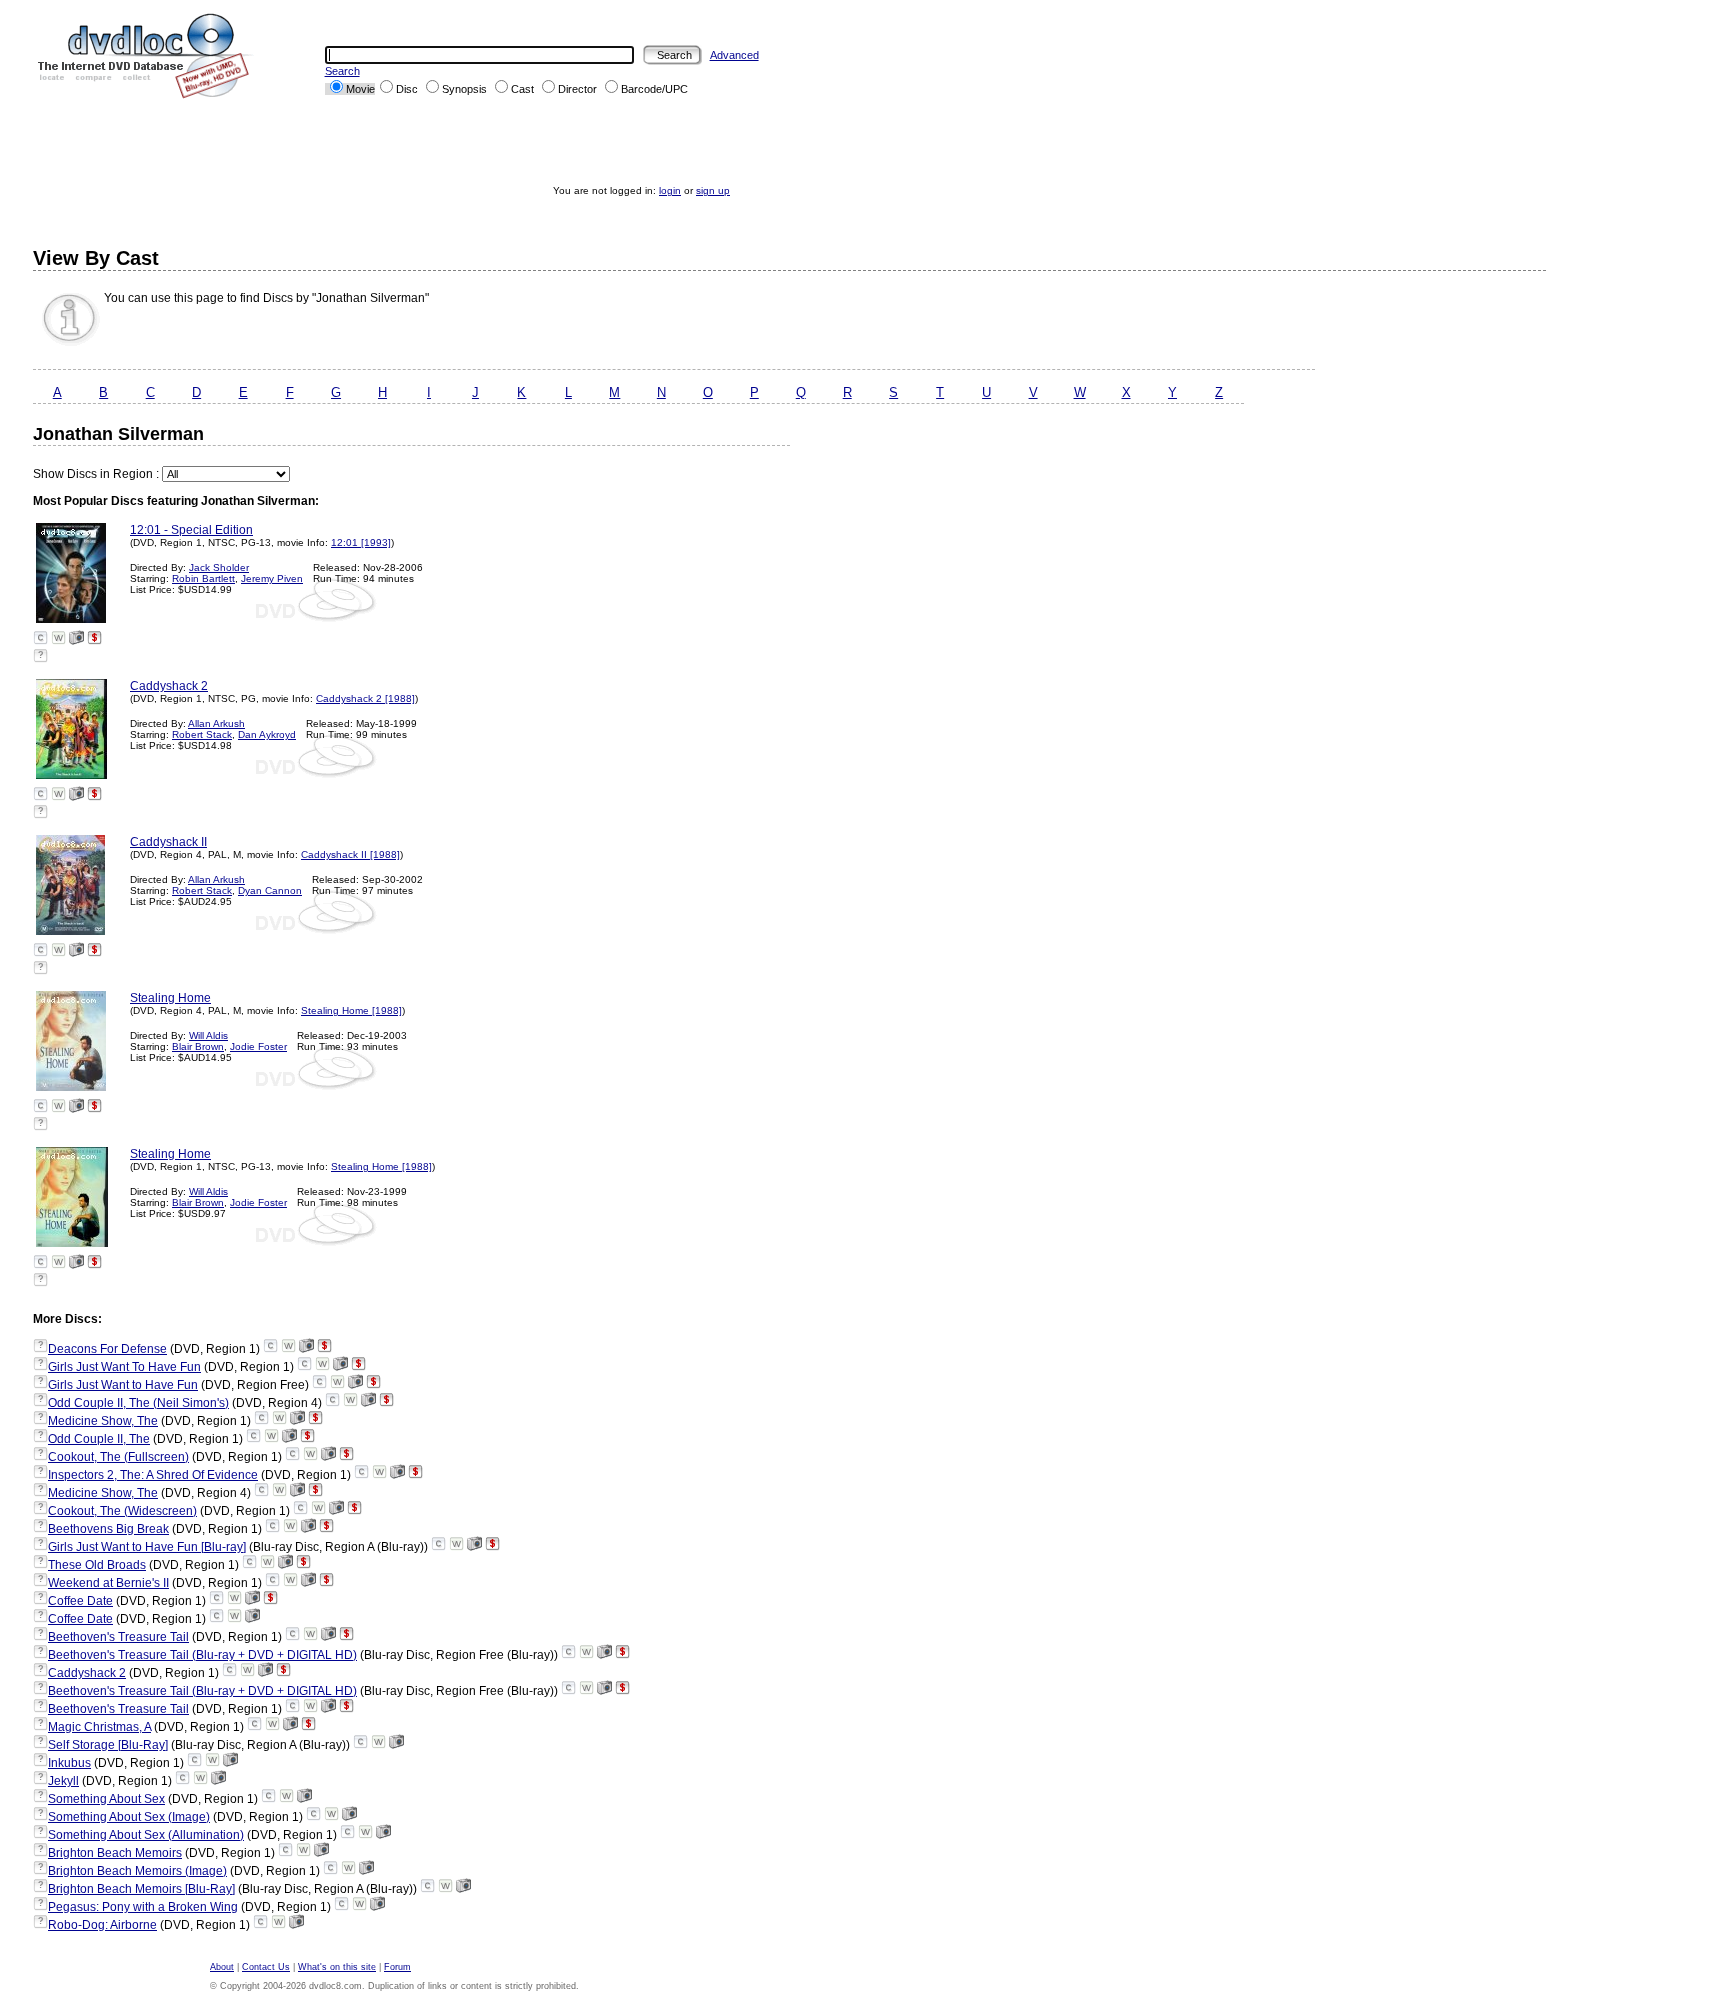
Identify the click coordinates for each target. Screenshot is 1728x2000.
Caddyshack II (168, 842)
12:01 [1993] (361, 542)
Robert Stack (202, 734)
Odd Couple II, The (99, 1439)
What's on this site (337, 1967)
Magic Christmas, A (99, 1727)
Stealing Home (170, 998)
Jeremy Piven (272, 578)
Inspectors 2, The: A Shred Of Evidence (153, 1475)
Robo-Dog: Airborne (102, 1925)
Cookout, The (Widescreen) (122, 1511)
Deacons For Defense (107, 1349)
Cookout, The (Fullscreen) (118, 1457)
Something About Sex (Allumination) (146, 1835)
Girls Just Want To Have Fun (124, 1367)
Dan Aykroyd (267, 734)
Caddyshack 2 (169, 686)
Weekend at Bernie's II (108, 1583)
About (222, 1967)
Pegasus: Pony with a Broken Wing (143, 1907)
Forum (397, 1967)
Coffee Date (80, 1601)
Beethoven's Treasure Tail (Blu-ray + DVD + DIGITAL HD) (202, 1655)
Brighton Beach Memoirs (115, 1853)
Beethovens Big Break (108, 1529)
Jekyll (63, 1781)
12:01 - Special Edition (191, 530)
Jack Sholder (219, 567)
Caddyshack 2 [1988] (365, 698)
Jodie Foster (258, 1046)
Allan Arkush (216, 723)
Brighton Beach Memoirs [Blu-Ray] (141, 1889)
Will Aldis (208, 1035)
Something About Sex (106, 1799)
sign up (713, 190)
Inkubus (69, 1763)
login (670, 190)
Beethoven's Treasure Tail (118, 1637)
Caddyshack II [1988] (350, 854)
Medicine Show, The (103, 1421)
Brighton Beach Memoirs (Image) (137, 1871)
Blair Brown (198, 1046)
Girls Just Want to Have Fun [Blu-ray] (147, 1547)
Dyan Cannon (270, 890)
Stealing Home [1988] (351, 1010)
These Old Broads (97, 1565)
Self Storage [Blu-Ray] (108, 1745)
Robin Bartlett (203, 578)
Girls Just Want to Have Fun (123, 1385)
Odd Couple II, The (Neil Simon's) (138, 1403)
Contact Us (266, 1967)
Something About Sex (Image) (129, 1817)
